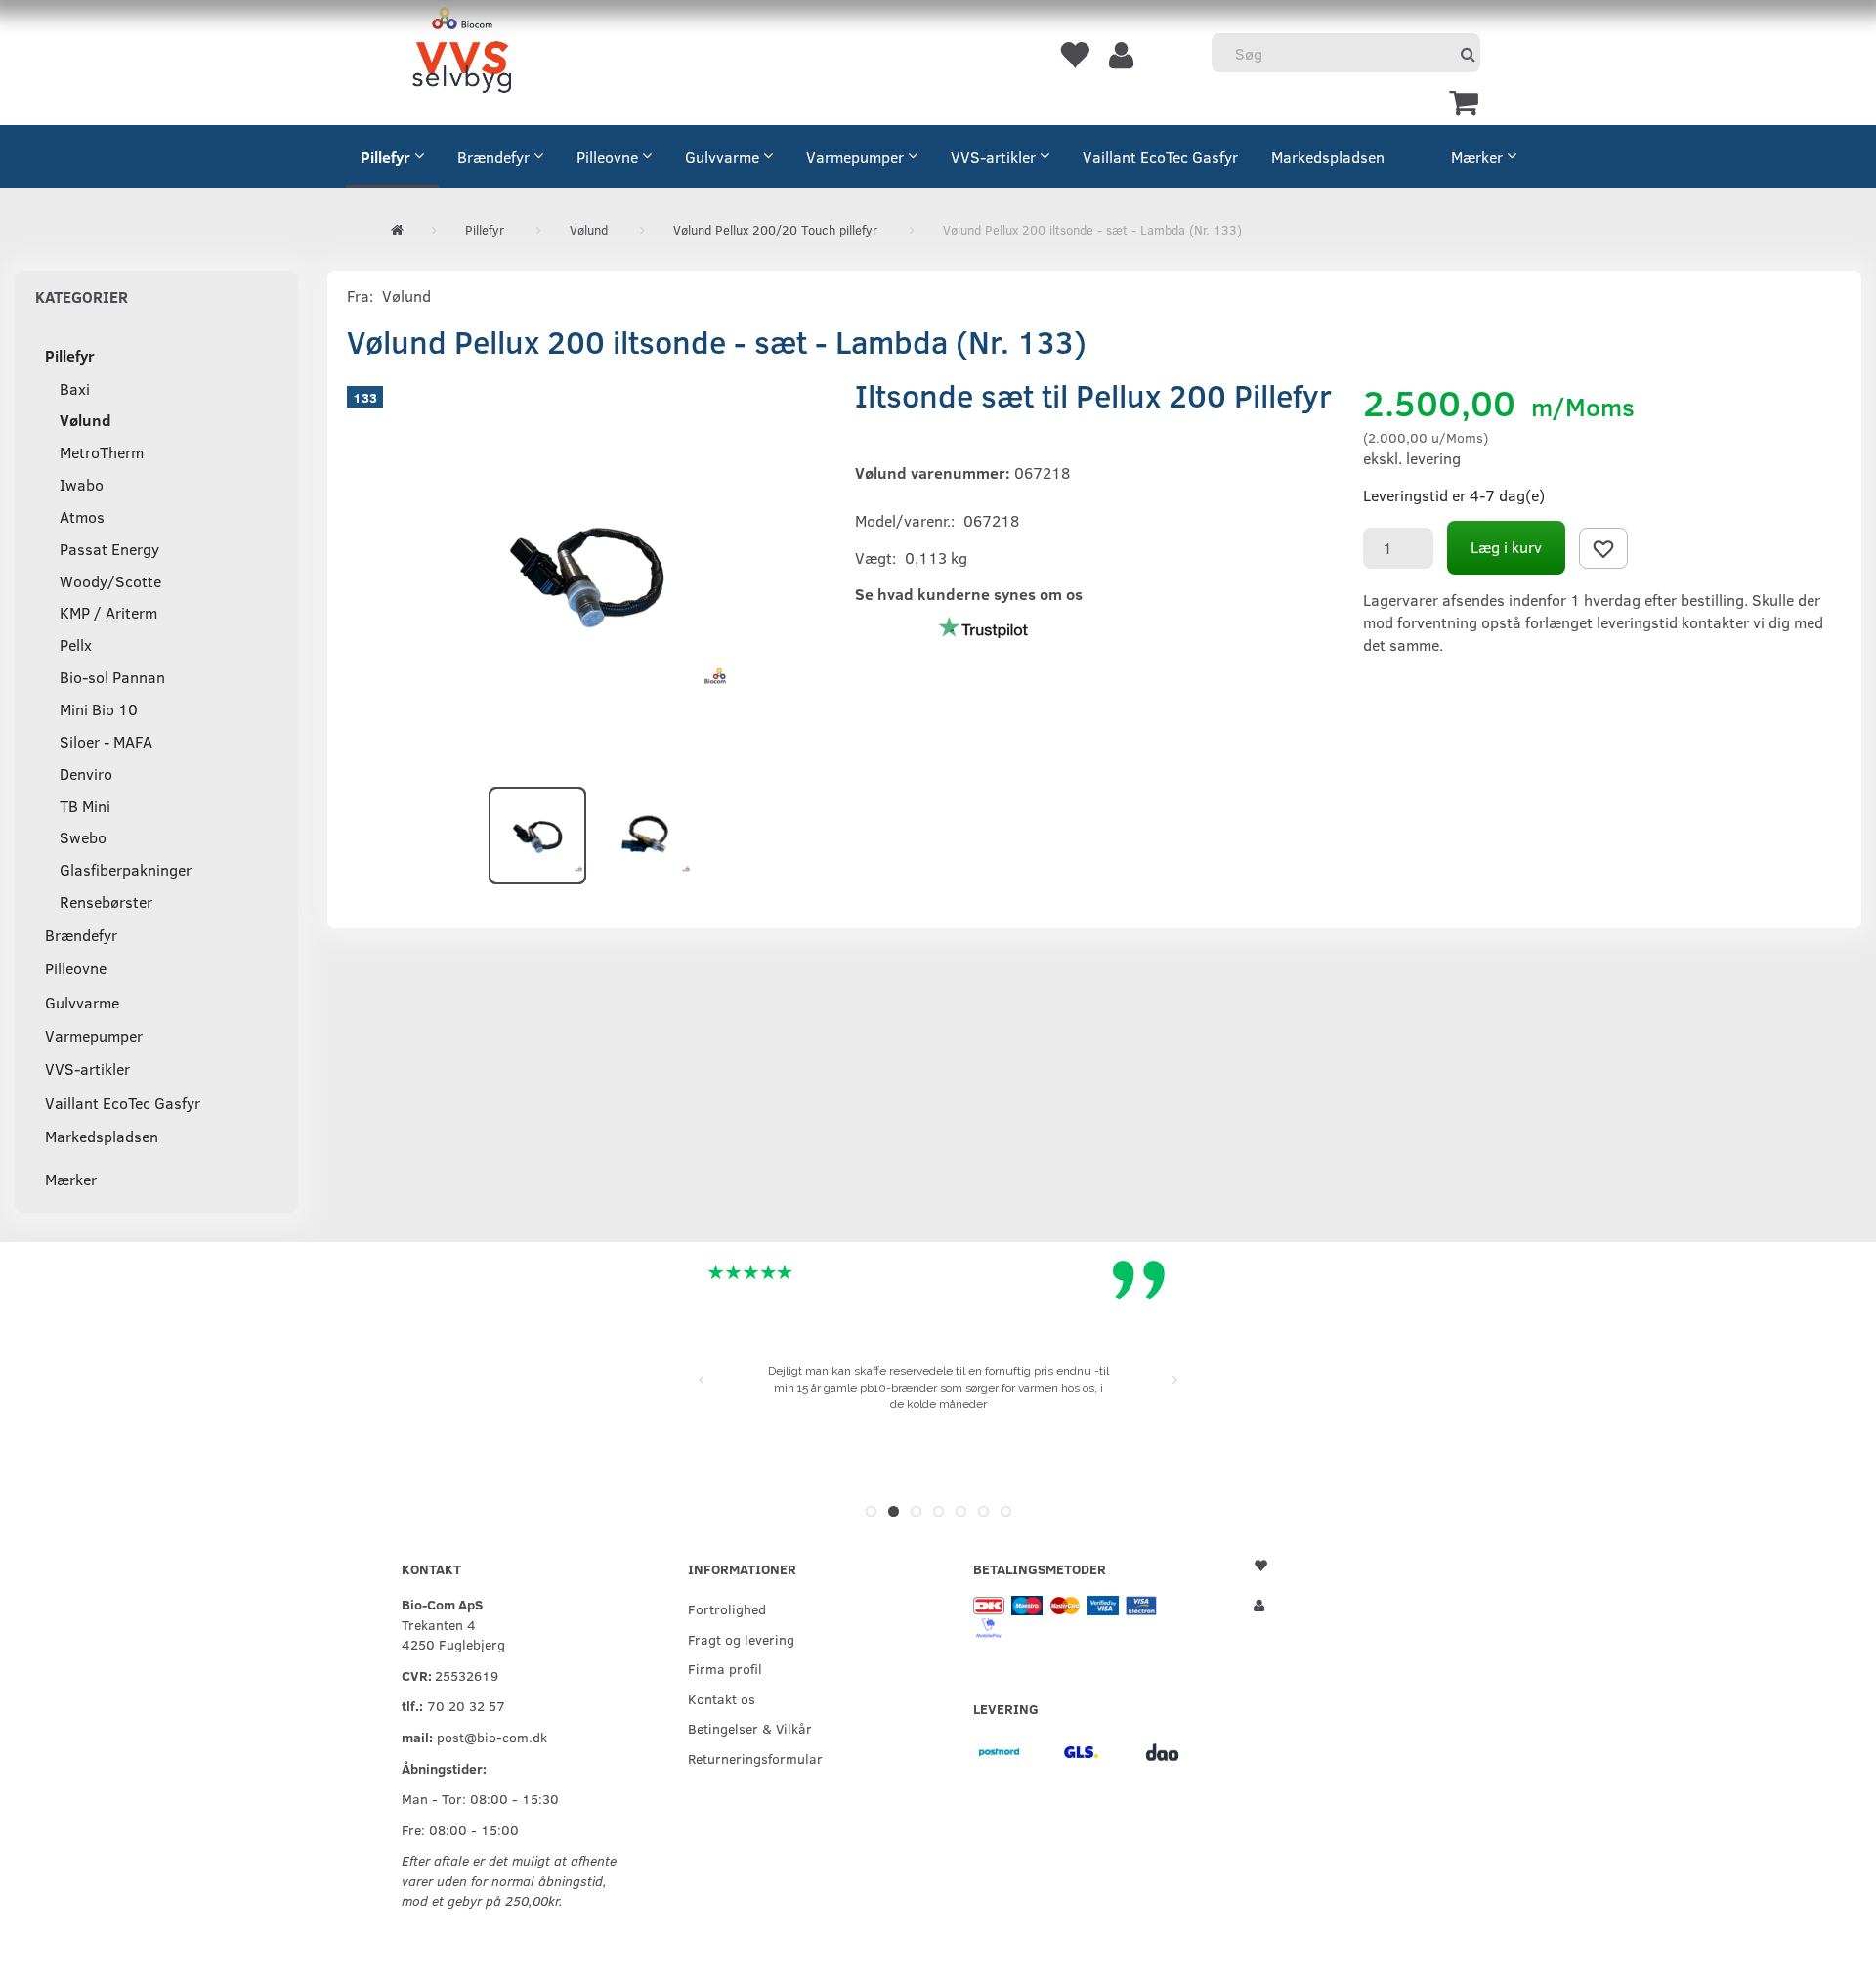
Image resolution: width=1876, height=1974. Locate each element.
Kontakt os (722, 1698)
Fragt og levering (741, 1639)
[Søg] (1468, 53)
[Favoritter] (1074, 54)
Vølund (406, 296)
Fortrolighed (727, 1609)
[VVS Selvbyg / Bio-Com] (462, 53)
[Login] (1121, 54)
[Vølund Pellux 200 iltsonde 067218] (586, 572)
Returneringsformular (755, 1758)
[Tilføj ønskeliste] (1603, 548)
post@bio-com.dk (492, 1737)
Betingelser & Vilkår (750, 1728)
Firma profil (725, 1668)
